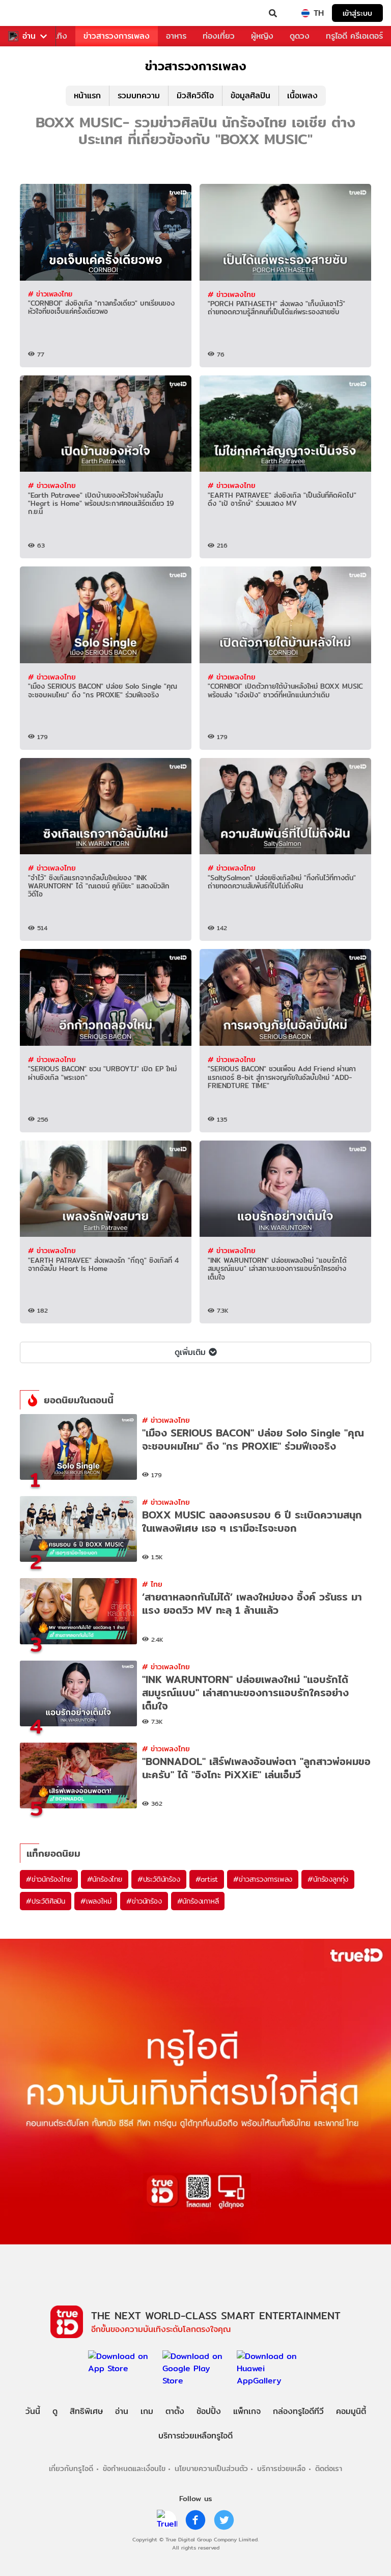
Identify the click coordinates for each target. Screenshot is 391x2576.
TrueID (29, 13)
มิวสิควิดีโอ (195, 96)
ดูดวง (300, 36)
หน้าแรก (87, 96)
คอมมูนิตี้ (351, 2411)
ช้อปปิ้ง (209, 2411)
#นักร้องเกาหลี (198, 1901)
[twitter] (224, 2520)
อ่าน (29, 36)
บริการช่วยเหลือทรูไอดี (195, 2436)
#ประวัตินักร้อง (159, 1879)
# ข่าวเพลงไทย (50, 294)
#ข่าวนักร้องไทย (49, 1879)
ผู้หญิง (262, 36)
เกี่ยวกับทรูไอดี (71, 2468)
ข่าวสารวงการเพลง (117, 36)
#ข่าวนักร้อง (144, 1901)
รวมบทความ (139, 96)
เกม (147, 2411)
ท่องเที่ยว (219, 36)
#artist (207, 1879)
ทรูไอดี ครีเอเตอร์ (354, 36)
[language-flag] (305, 13)
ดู (55, 2411)
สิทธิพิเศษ (86, 2411)
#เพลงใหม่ (96, 1901)
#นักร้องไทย (105, 1879)
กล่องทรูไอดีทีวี (298, 2411)
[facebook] (195, 2520)
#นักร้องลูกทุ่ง (328, 1879)
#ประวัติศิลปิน (46, 1901)
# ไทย (152, 1584)
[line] (167, 2520)
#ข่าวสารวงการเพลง (263, 1879)
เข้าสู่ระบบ (357, 13)
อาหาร (176, 36)
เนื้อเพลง (302, 96)
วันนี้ (33, 2411)
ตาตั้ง (175, 2411)
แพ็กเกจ (247, 2411)
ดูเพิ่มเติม (190, 1352)
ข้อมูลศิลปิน (250, 96)
